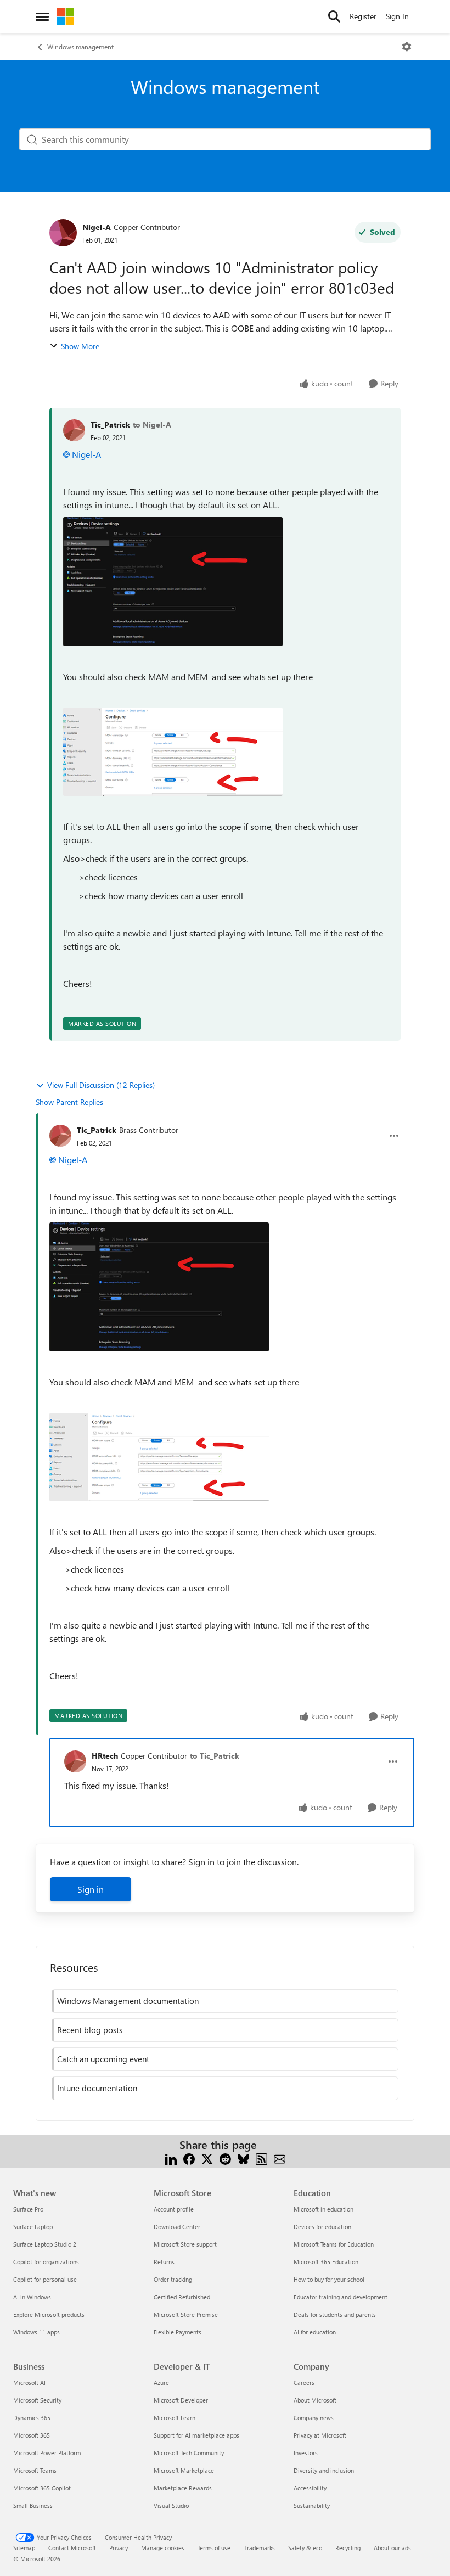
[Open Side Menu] (42, 16)
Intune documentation (97, 2088)
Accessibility (310, 2488)
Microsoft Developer (181, 2400)
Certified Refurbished (182, 2297)
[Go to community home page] (65, 16)
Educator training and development (341, 2297)
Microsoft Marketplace (184, 2470)
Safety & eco (305, 2548)
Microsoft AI (29, 2383)
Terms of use (214, 2548)
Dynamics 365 (32, 2418)
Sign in (91, 1889)
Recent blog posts (90, 2030)
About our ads (392, 2548)
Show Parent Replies (69, 1102)
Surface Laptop (33, 2227)
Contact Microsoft (72, 2548)
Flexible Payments (178, 2332)
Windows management (80, 47)
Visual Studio (171, 2505)
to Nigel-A (152, 425)
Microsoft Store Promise (186, 2314)
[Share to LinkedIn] (171, 2158)
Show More (80, 346)
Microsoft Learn (175, 2418)
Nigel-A (97, 227)
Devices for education (322, 2227)
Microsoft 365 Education (326, 2262)
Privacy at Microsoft (320, 2435)
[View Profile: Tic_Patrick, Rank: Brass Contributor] (60, 1136)
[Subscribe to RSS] (261, 2158)
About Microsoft (315, 2400)
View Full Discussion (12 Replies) (101, 1085)
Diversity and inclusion (324, 2470)
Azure (161, 2383)
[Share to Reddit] (225, 2158)
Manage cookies (163, 2548)
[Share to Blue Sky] (243, 2158)
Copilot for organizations (46, 2262)
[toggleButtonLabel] (407, 47)
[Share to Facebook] (189, 2158)
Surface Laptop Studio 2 (45, 2244)
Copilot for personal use (45, 2279)
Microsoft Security (37, 2400)
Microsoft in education (324, 2209)
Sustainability (312, 2505)
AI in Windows (32, 2297)
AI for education (315, 2332)
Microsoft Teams (35, 2470)
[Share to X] (207, 2158)
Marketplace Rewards (183, 2488)
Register (363, 16)
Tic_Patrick (110, 425)
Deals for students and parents (335, 2314)
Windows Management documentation (128, 2001)
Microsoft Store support (185, 2244)
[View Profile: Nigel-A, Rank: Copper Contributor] (63, 233)
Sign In (397, 16)
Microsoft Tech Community (189, 2453)
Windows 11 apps (36, 2332)
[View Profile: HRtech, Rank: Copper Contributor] (75, 1761)
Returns (164, 2262)
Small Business (33, 2505)
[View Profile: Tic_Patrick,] (74, 430)
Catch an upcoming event (103, 2059)
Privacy (119, 2548)
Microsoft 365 (32, 2435)
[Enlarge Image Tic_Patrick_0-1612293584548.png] (173, 582)
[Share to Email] (280, 2158)
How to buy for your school (329, 2279)
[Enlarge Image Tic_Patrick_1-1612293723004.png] (173, 752)
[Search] (334, 16)
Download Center (177, 2227)
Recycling (348, 2548)
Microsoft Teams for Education (334, 2244)
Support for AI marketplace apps (196, 2435)
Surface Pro (28, 2209)
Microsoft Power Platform (47, 2453)
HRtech (105, 1756)
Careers (304, 2383)
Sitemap (24, 2548)
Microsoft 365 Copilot (42, 2488)
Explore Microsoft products (49, 2314)
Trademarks (259, 2548)
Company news (314, 2418)
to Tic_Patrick (215, 1756)
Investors (306, 2453)
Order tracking (173, 2279)
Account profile (174, 2209)
